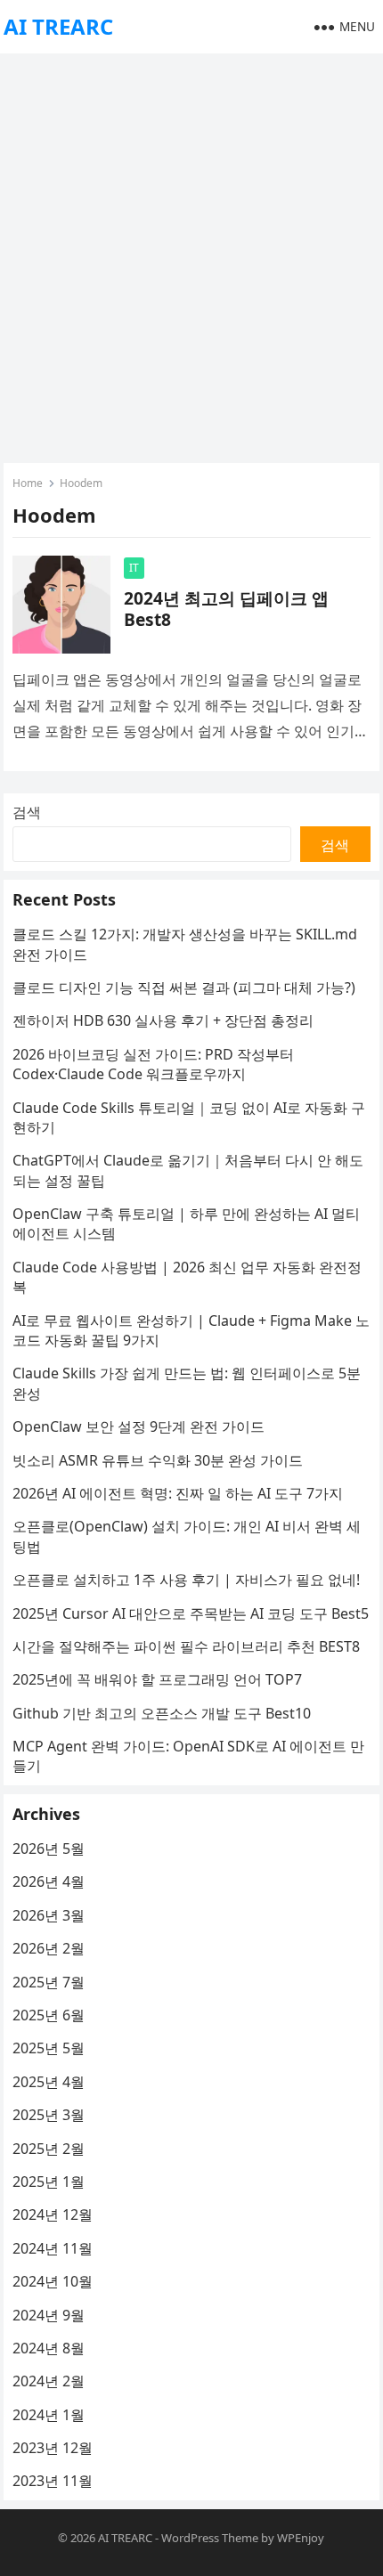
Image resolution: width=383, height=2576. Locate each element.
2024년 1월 (49, 2415)
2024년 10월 (53, 2281)
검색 (27, 812)
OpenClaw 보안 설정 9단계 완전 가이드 (139, 1426)
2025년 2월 (49, 2149)
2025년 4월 (49, 2082)
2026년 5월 (49, 1849)
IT (134, 568)
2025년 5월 (49, 2048)
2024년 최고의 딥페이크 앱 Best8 (226, 609)
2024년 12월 (53, 2214)
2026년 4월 (49, 1881)
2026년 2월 (49, 1948)
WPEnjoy (301, 2538)
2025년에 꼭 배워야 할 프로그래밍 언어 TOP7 (157, 1679)
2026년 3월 (49, 1915)
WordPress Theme (210, 2538)
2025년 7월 (49, 1982)
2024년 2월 (49, 2381)
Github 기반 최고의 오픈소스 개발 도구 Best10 (162, 1713)
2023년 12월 (53, 2448)
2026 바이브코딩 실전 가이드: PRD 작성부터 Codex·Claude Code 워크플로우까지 (153, 1064)
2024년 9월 (49, 2315)
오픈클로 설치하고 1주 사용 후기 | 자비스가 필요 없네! (186, 1580)
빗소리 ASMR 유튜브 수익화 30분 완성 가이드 (158, 1460)
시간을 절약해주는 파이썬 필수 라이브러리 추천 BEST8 (186, 1646)
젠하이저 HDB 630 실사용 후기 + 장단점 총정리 (163, 1020)
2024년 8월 (49, 2348)
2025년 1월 (49, 2182)
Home (28, 483)
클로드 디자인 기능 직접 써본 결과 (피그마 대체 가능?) (184, 987)
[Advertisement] (191, 254)
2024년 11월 (53, 2248)
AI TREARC (58, 26)
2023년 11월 (53, 2481)
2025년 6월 (49, 2015)
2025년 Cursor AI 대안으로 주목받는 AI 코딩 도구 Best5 (191, 1613)
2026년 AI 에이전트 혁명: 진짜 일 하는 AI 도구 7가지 (178, 1493)
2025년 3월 (49, 2115)
